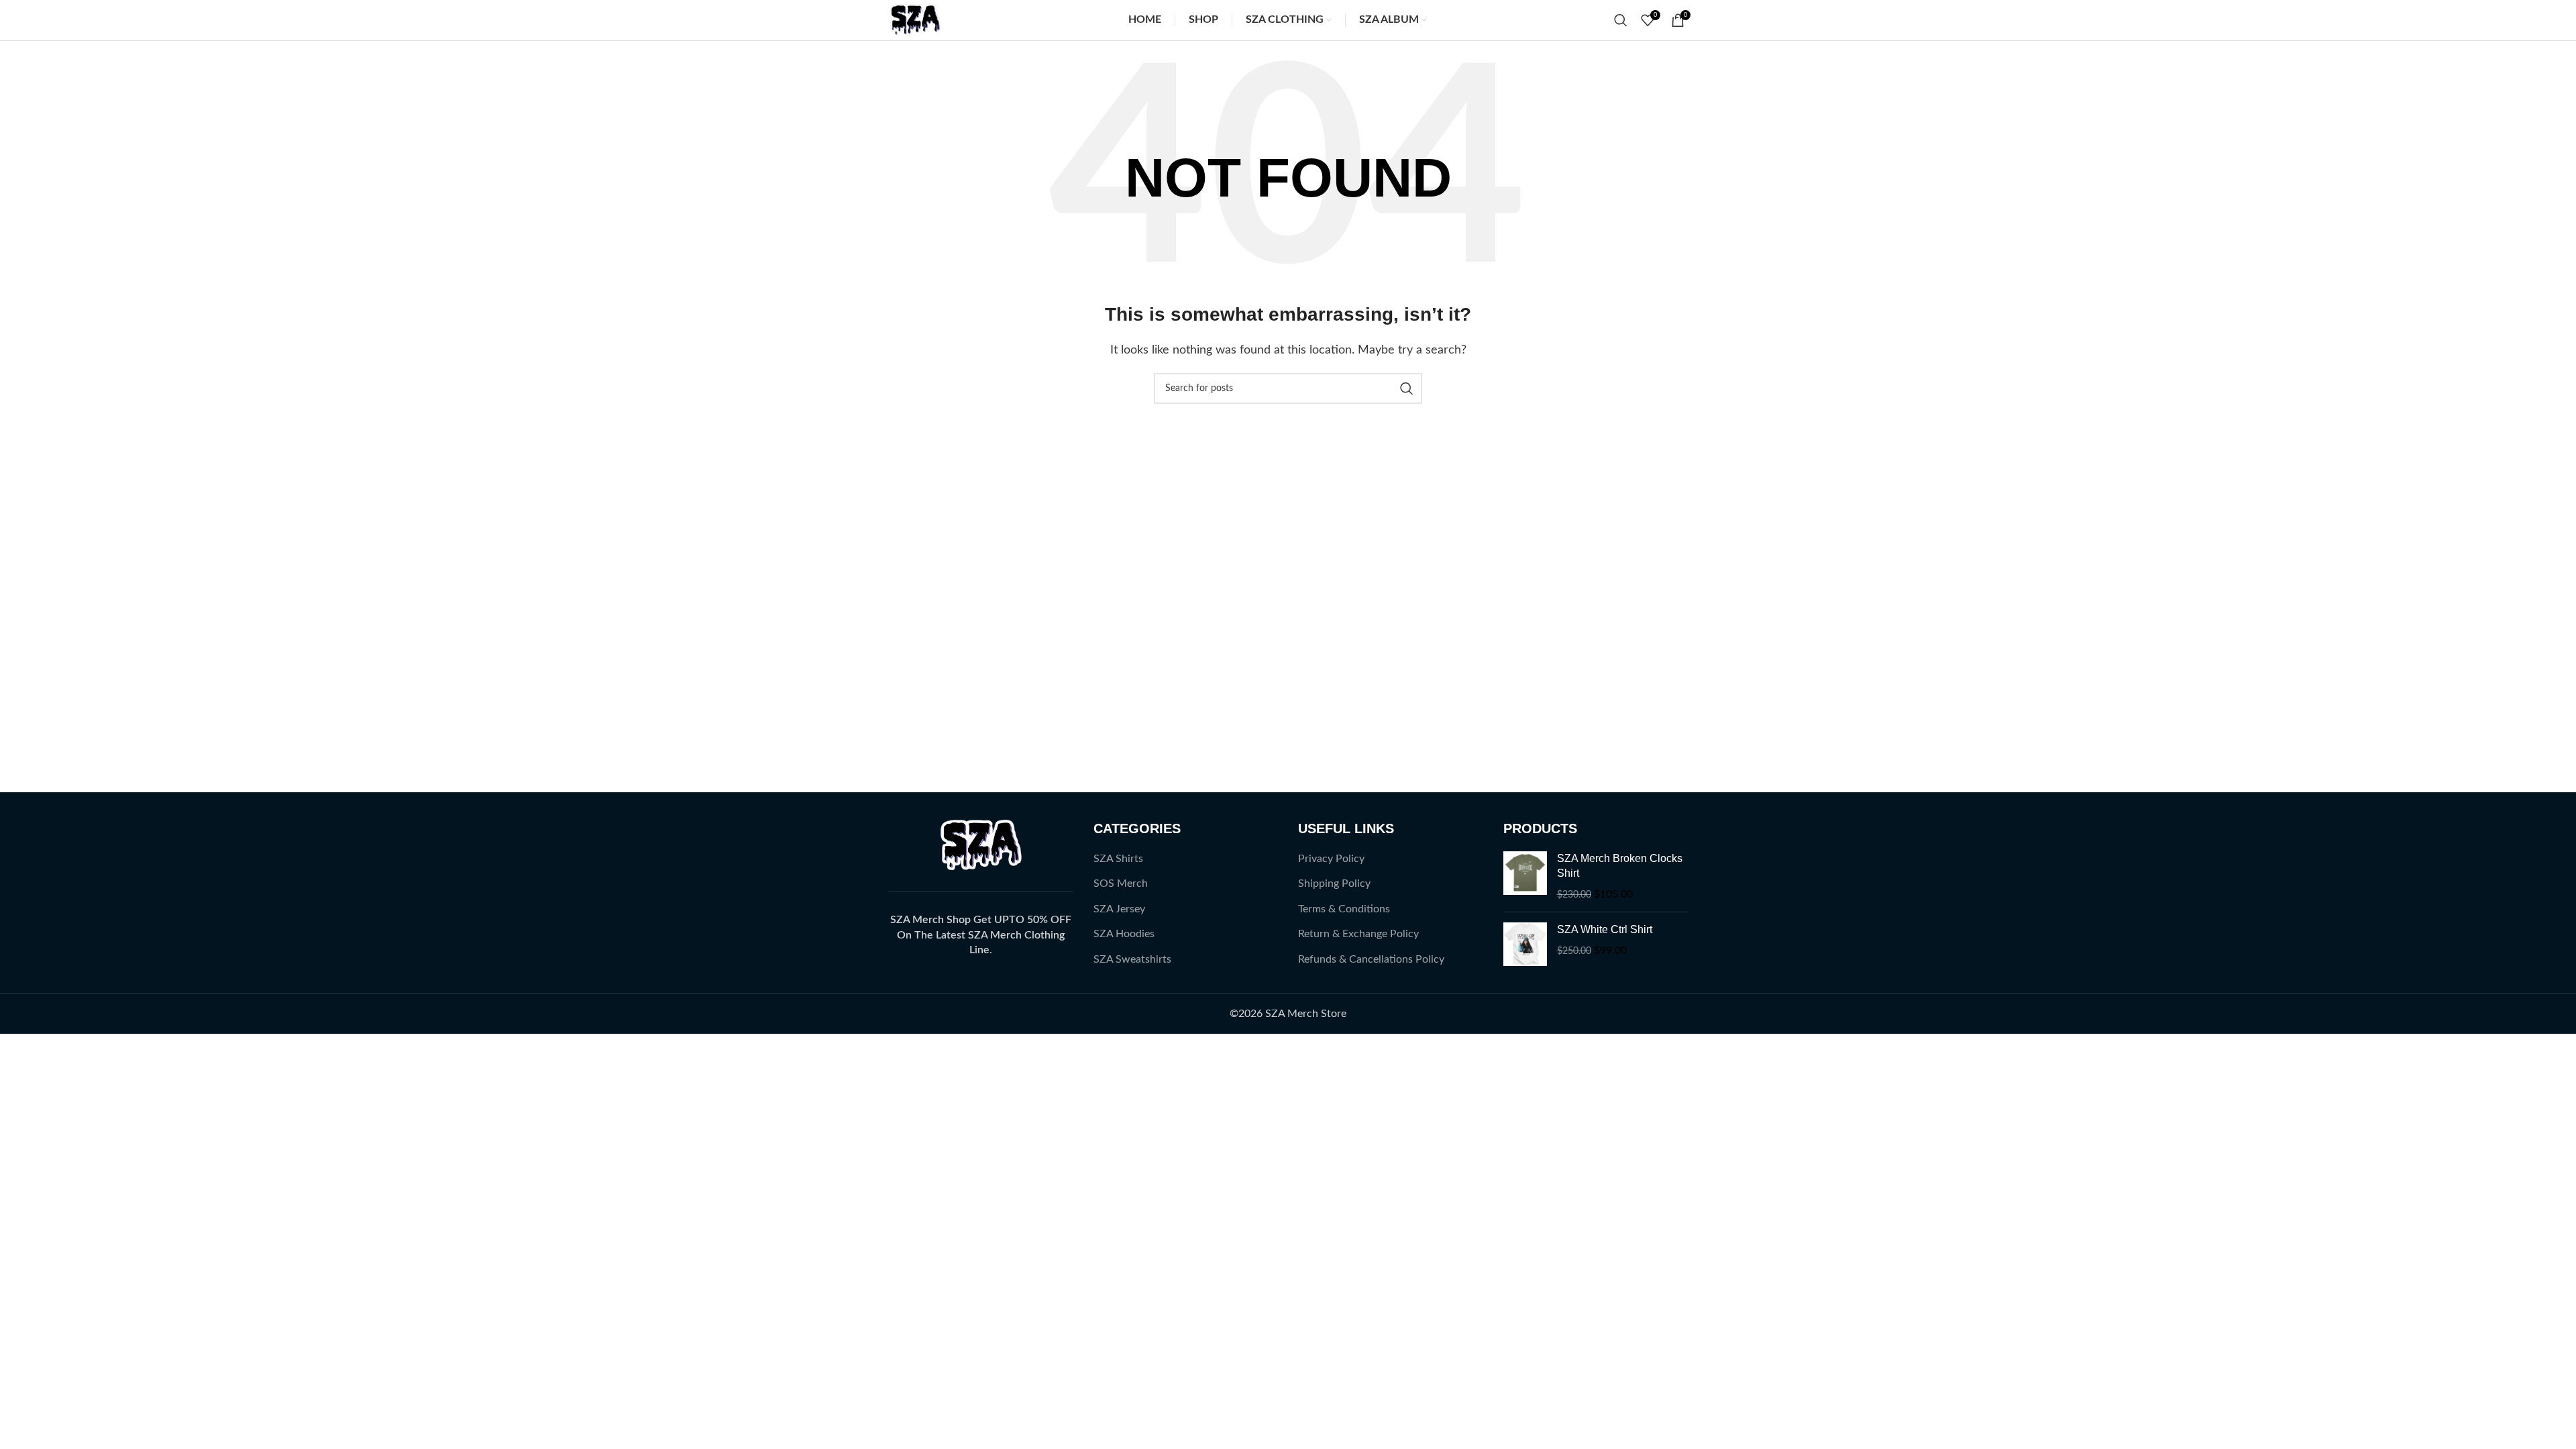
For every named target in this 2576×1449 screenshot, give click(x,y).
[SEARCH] (1407, 388)
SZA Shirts (1118, 859)
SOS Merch (1121, 883)
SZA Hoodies (1124, 934)
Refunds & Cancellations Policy (1371, 959)
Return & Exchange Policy (1358, 934)
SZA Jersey (1119, 909)
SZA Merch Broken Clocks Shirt (1620, 866)
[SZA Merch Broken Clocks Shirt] (1525, 876)
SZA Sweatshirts (1132, 959)
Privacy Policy (1331, 859)
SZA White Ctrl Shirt (1605, 929)
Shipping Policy (1334, 883)
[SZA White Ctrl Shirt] (1525, 944)
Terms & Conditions (1344, 909)
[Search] (1621, 20)
